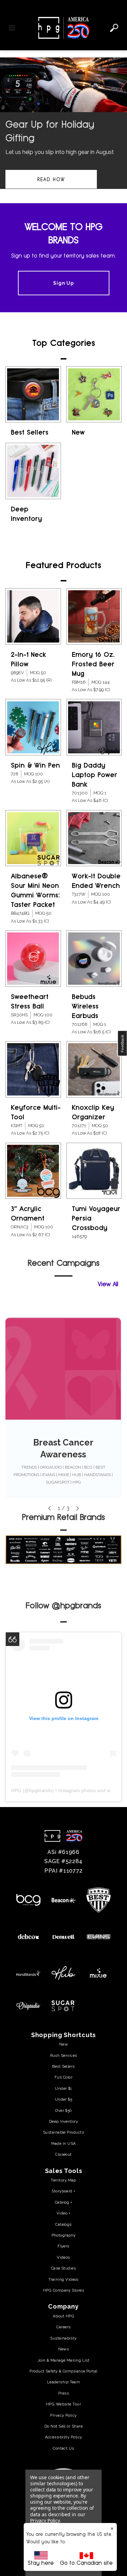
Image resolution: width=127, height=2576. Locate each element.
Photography (64, 2235)
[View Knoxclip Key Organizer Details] (94, 1069)
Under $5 (64, 2099)
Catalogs (63, 2224)
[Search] (114, 28)
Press (63, 2393)
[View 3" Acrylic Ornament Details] (33, 1171)
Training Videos (63, 2279)
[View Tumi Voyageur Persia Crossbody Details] (94, 1171)
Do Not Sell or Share (63, 2426)
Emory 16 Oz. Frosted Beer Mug (93, 664)
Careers (63, 2327)
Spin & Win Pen (35, 765)
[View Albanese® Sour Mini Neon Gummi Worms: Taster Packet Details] (33, 838)
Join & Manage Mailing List (64, 2360)
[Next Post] (78, 1508)
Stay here (41, 2563)
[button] (63, 128)
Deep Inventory (63, 2121)
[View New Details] (94, 395)
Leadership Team (64, 2382)
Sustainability (63, 2338)
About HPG (63, 2316)
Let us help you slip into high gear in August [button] (60, 152)
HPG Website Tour (63, 2404)
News (64, 2349)
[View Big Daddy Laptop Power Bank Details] (94, 727)
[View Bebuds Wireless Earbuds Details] (94, 959)
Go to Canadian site (86, 2563)
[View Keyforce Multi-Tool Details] (33, 1069)
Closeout (63, 2154)
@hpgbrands (77, 1605)
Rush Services (64, 2055)
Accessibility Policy (64, 2437)
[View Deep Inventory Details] (33, 471)
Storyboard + (63, 2191)
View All (108, 1284)
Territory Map (63, 2180)
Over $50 (63, 2110)
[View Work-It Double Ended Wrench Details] (94, 838)
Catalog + (63, 2202)
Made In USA (64, 2143)
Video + (63, 2213)
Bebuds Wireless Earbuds (85, 1006)
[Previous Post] (49, 1508)
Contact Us (63, 2448)
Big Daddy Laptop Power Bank (94, 775)
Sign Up (63, 283)
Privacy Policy (63, 2415)
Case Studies (63, 2268)
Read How (51, 179)
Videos (63, 2257)
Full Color (63, 2077)
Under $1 (63, 2088)
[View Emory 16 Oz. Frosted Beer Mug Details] (94, 616)
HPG (16, 1790)
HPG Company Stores (63, 2290)
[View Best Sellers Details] (33, 395)
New (78, 432)
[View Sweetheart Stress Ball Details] (33, 959)
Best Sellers (30, 432)
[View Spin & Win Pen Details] (33, 727)
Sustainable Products (63, 2132)
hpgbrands (41, 1790)
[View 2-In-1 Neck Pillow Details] (33, 616)
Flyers (63, 2246)
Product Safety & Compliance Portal (63, 2371)
